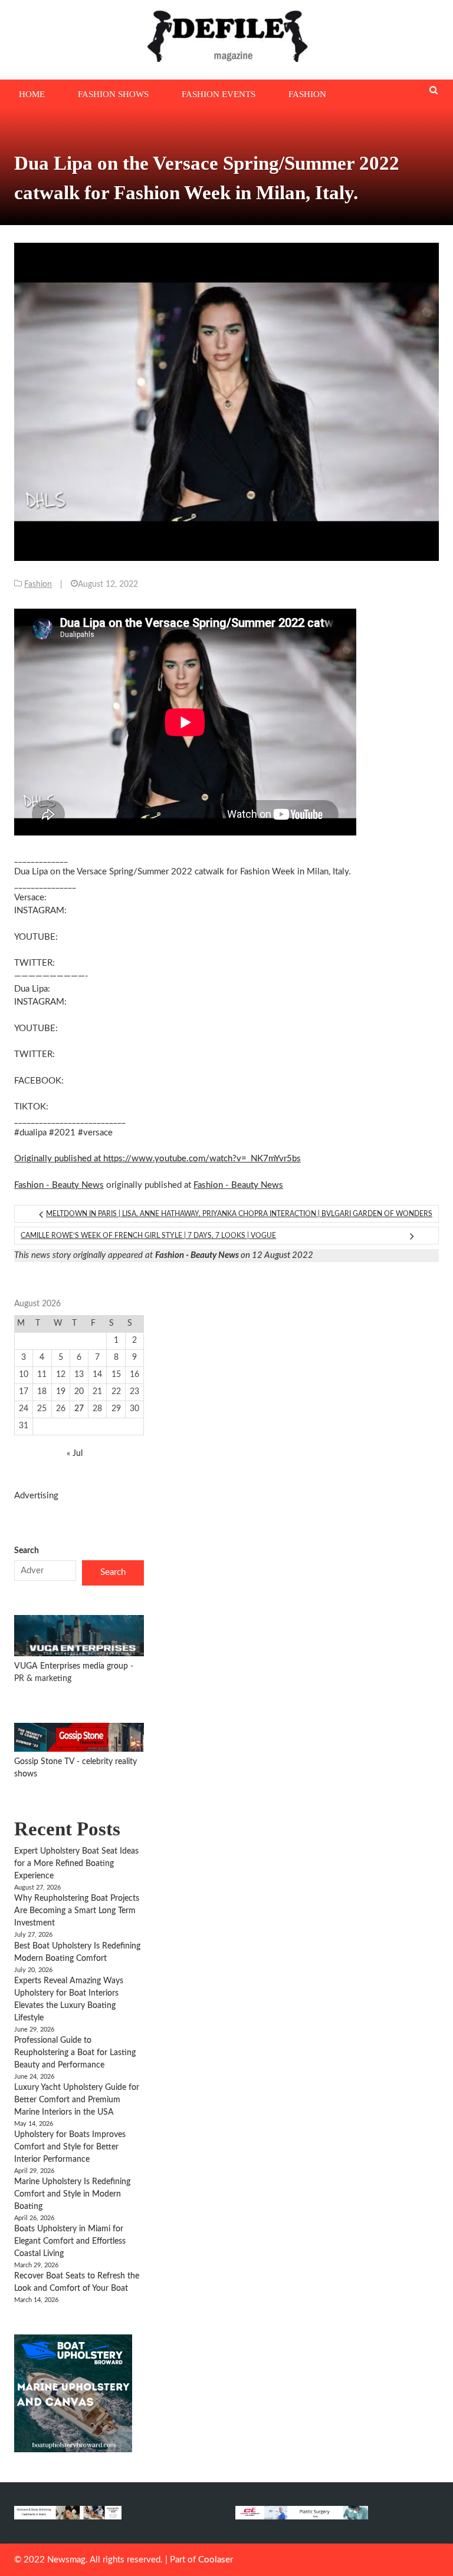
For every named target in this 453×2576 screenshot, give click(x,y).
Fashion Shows (113, 94)
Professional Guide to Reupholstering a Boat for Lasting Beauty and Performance (75, 2053)
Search (27, 1551)
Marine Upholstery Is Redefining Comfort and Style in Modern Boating (72, 2194)
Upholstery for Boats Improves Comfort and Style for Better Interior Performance (70, 2147)
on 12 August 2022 (234, 1255)
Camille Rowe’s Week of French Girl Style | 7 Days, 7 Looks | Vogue (148, 1236)
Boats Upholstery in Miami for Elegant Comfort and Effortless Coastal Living (70, 2241)
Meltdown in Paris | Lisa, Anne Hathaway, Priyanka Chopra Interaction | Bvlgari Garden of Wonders (239, 1214)
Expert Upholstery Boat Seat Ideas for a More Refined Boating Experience (76, 1864)
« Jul (75, 1454)
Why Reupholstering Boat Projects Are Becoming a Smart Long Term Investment (77, 1911)
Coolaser (216, 2560)
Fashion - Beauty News (59, 1185)
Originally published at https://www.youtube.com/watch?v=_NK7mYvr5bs (157, 1159)
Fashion (307, 94)
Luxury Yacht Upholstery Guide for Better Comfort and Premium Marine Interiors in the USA (77, 2100)
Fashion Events (219, 94)
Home (32, 94)
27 (79, 1409)
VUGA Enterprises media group (72, 1666)
